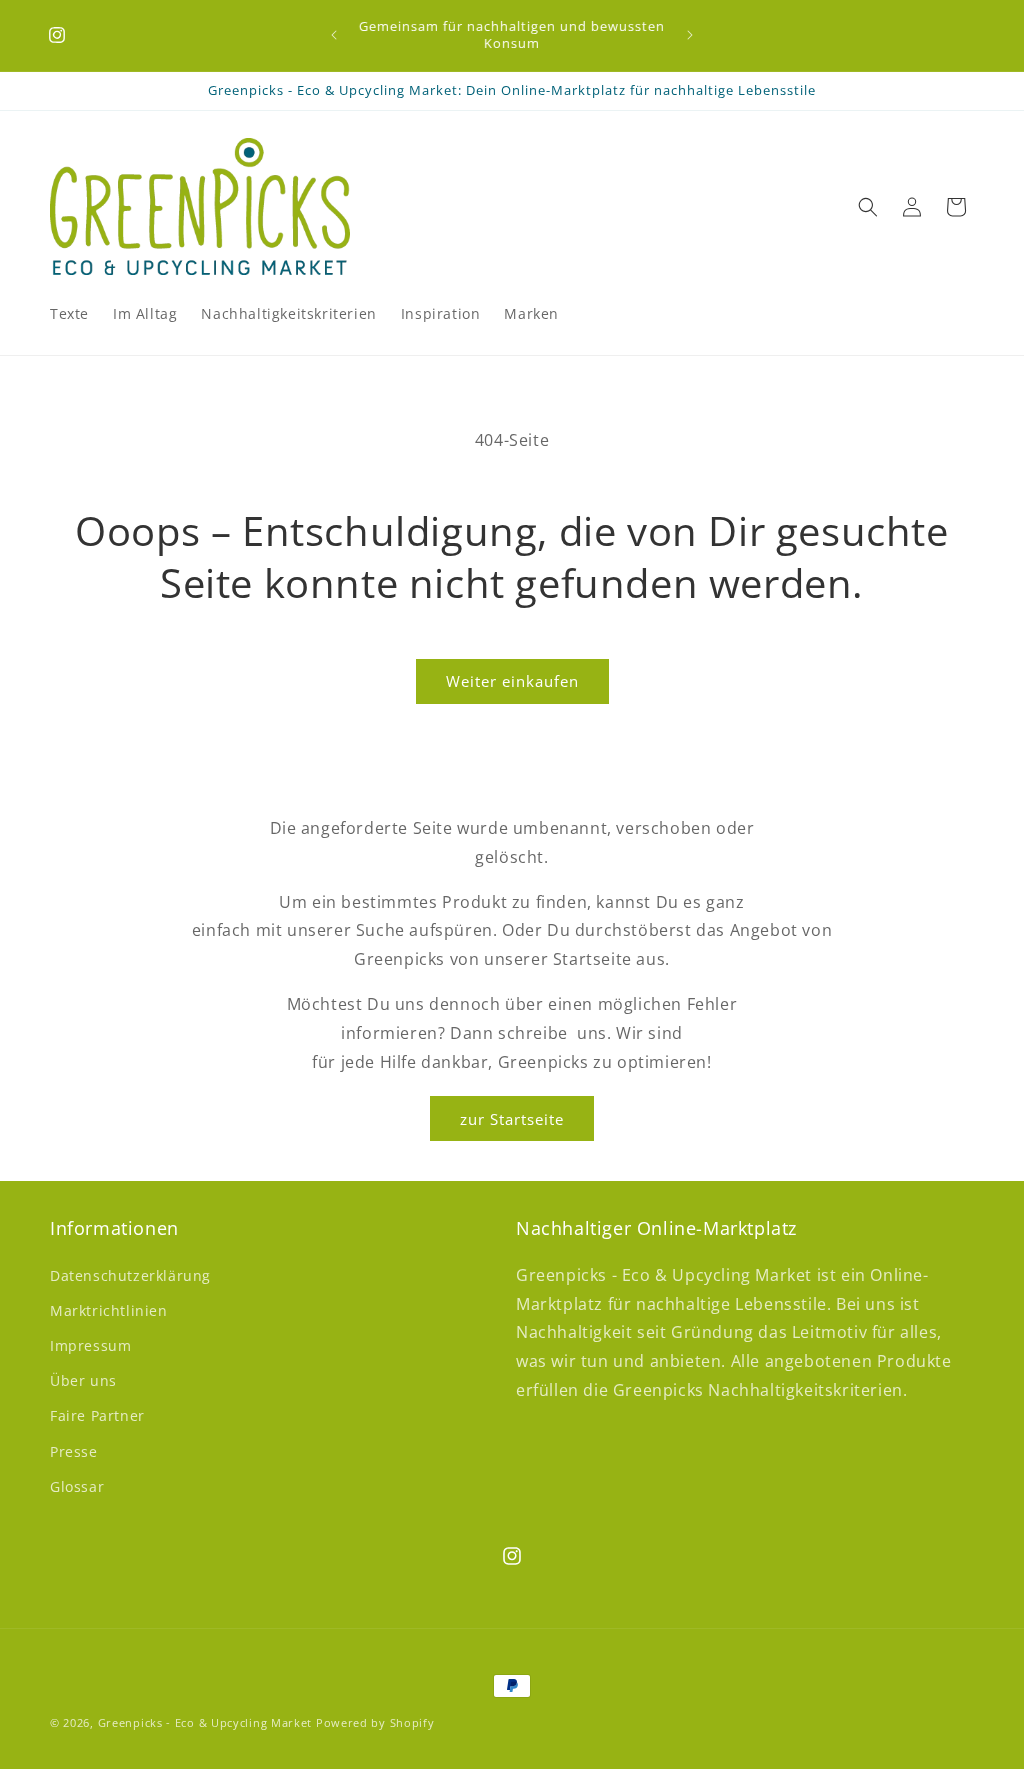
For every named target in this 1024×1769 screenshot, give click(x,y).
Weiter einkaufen (512, 681)
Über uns (83, 1380)
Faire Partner (97, 1415)
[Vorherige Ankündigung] (334, 35)
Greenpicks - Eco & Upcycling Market (205, 1722)
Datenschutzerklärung (130, 1275)
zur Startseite (512, 1119)
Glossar (77, 1486)
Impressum (90, 1345)
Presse (74, 1451)
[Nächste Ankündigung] (690, 35)
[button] (868, 207)
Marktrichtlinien (109, 1310)
